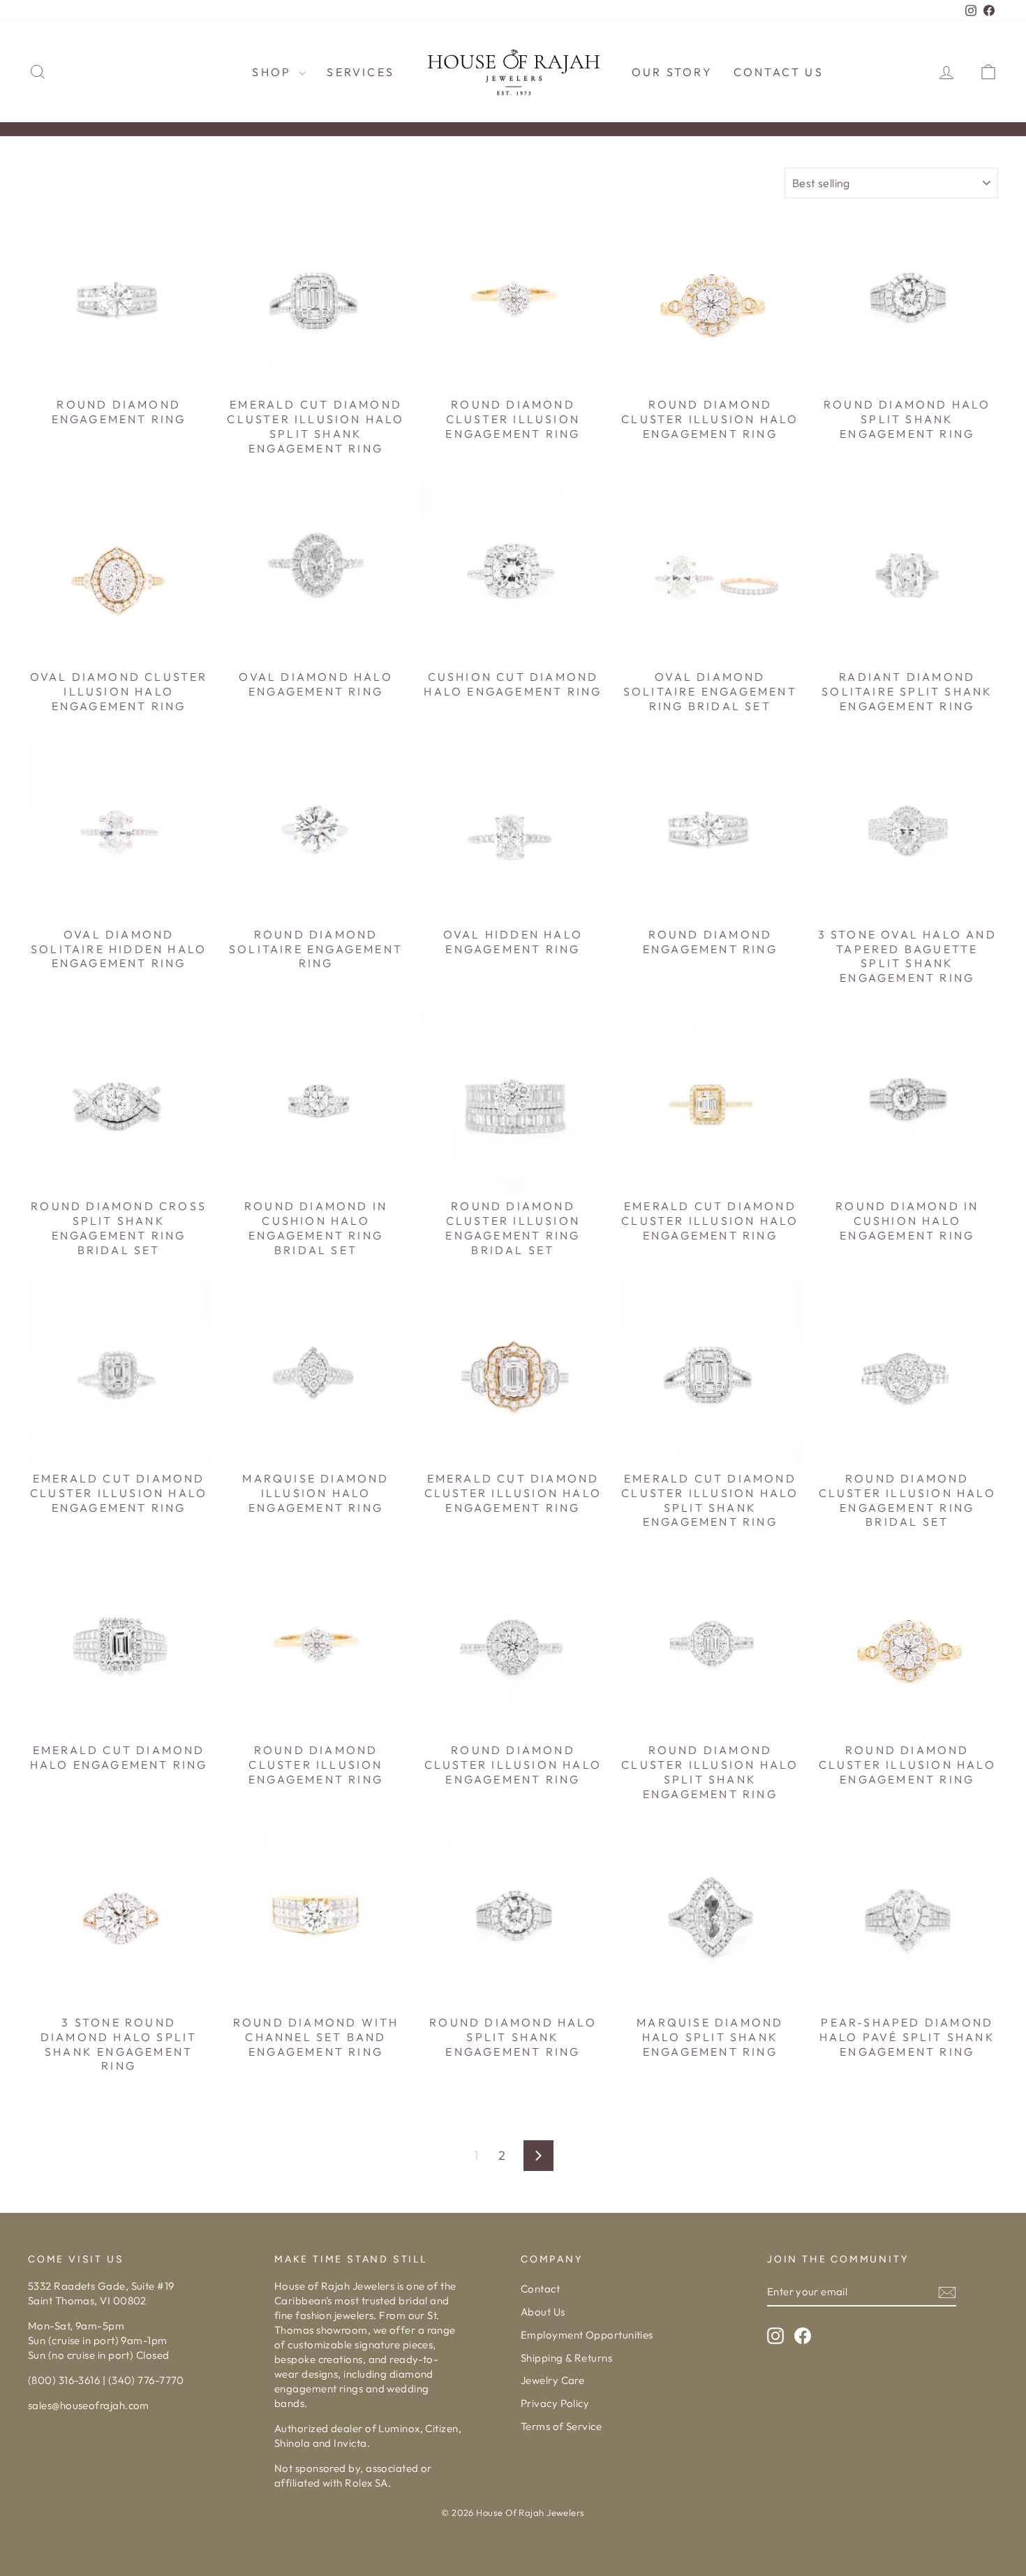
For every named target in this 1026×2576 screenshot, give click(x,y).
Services (360, 72)
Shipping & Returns (566, 2358)
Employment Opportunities (587, 2335)
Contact (540, 2289)
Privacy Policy (555, 2403)
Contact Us (779, 72)
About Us (543, 2312)
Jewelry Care (552, 2380)
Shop (274, 72)
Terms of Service (561, 2426)
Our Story (672, 72)
